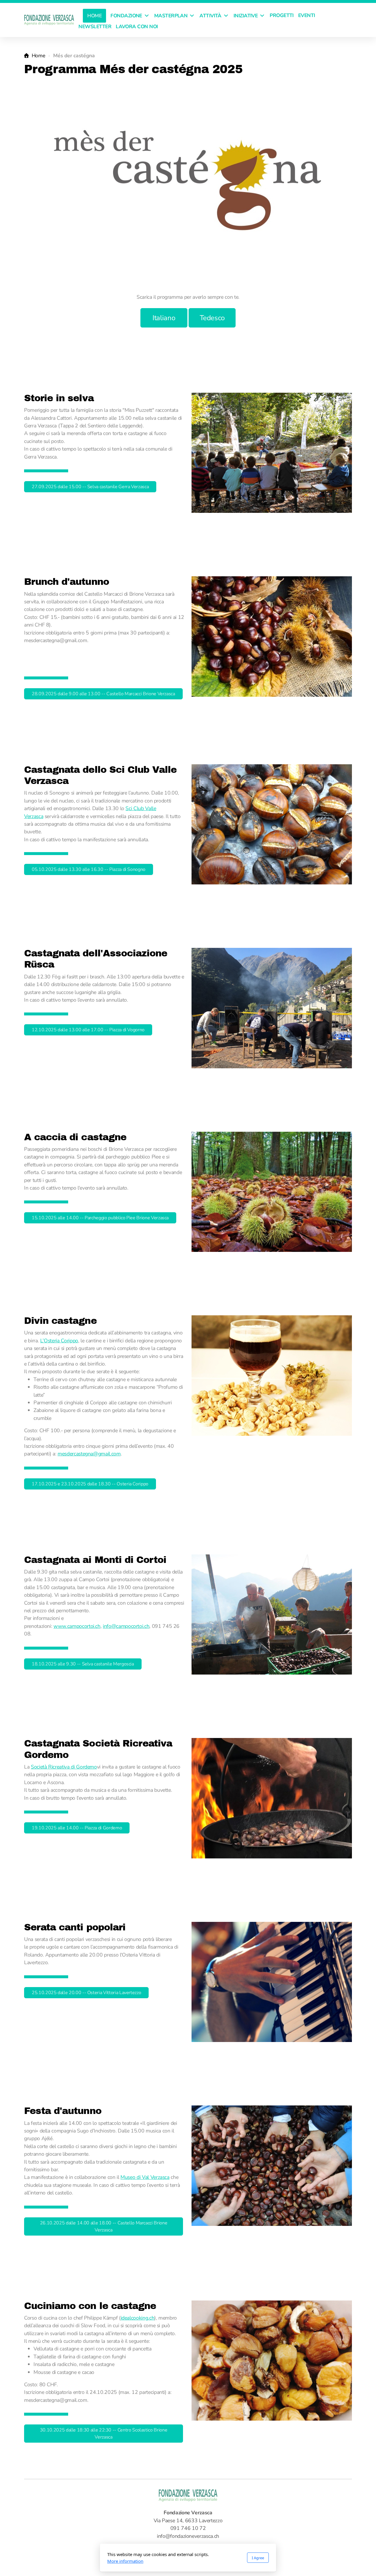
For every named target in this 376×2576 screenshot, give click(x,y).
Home (38, 56)
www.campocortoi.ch (77, 1626)
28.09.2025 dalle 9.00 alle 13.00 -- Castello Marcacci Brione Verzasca (103, 694)
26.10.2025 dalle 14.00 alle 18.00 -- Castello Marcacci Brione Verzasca (104, 2226)
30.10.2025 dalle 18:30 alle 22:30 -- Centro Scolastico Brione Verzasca (104, 2434)
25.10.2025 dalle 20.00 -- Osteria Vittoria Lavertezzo (86, 1993)
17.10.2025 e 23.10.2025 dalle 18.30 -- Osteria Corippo (90, 1484)
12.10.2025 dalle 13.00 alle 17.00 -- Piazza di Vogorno (88, 1030)
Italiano (164, 318)
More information (125, 2561)
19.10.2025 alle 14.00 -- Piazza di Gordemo (77, 1828)
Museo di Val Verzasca (145, 2177)
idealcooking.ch (138, 2318)
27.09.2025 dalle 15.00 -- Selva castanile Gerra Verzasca (90, 487)
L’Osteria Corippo (59, 1341)
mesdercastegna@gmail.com (89, 1454)
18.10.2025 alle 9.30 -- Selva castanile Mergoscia (83, 1664)
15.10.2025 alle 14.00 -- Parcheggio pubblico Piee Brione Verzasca (100, 1218)
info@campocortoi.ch (126, 1626)
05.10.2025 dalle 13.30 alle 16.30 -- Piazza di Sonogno (89, 869)
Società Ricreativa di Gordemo (64, 1767)
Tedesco (212, 318)
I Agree (258, 2558)
